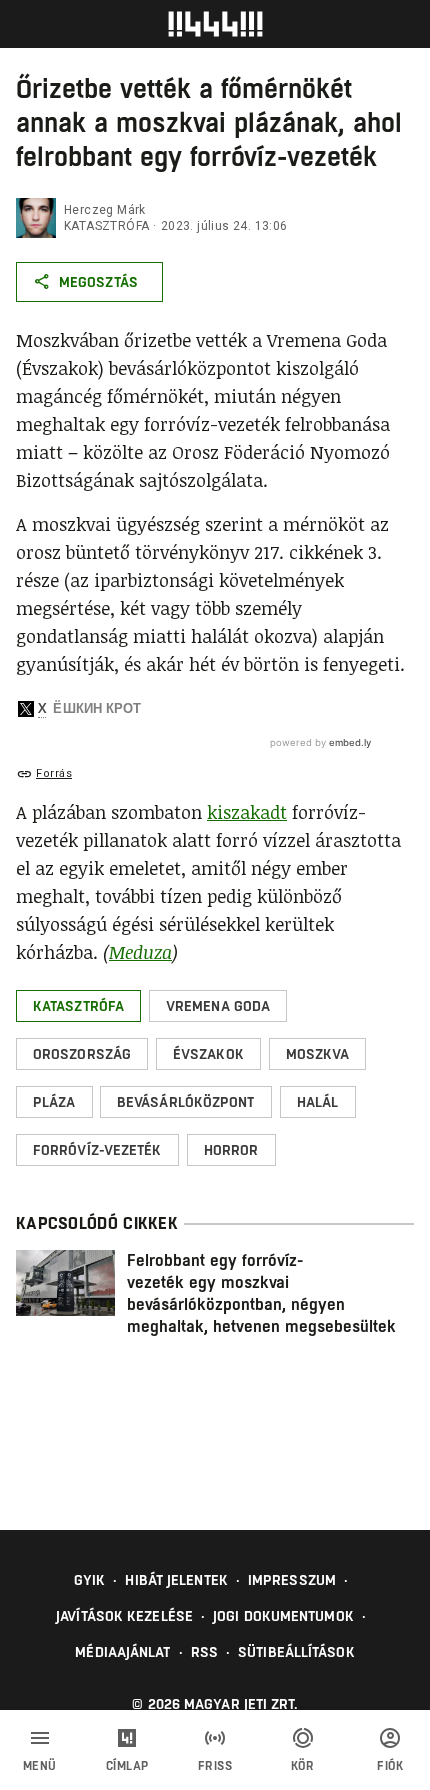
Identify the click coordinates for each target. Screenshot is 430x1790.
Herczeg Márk (105, 210)
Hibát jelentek (176, 1580)
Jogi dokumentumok (283, 1616)
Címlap (127, 1766)
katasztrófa (106, 226)
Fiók (390, 1766)
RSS (204, 1652)
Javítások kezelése (124, 1616)
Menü (40, 1766)
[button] (78, 1006)
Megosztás (98, 282)
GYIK (89, 1580)
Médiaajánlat (122, 1652)
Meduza (140, 952)
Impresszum (292, 1580)
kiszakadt (247, 812)
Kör (303, 1766)
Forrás (54, 773)
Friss (215, 1766)
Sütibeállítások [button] (296, 1652)
